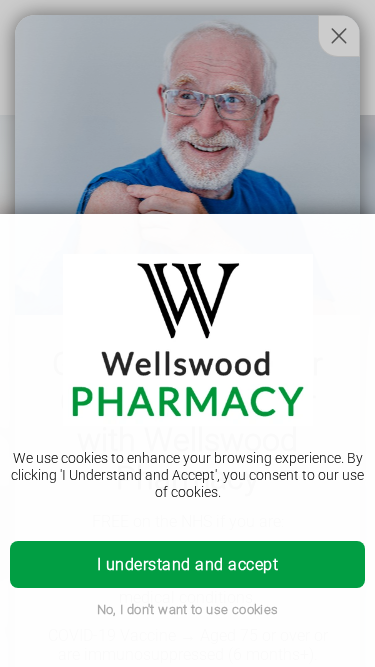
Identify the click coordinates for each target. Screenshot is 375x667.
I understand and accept (187, 564)
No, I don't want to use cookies (188, 609)
